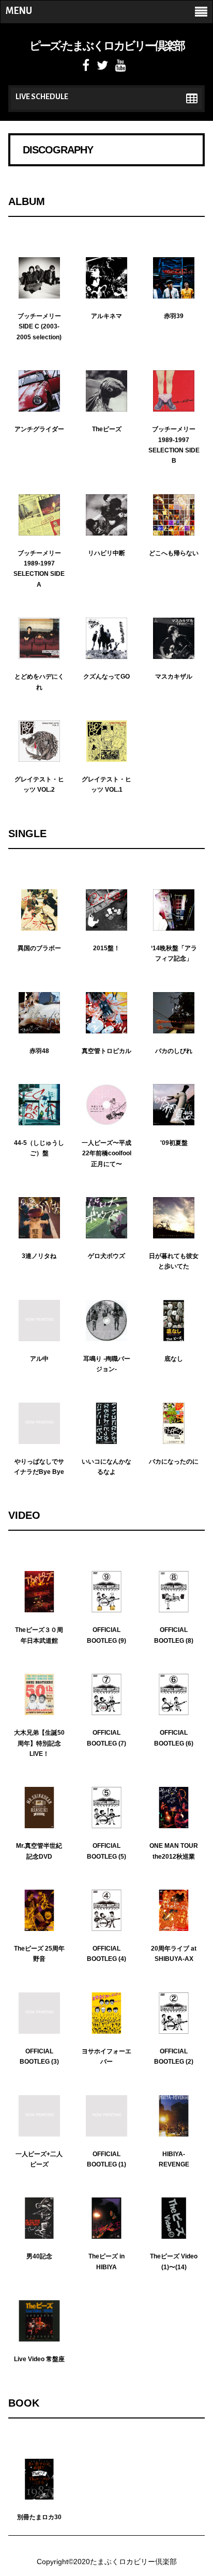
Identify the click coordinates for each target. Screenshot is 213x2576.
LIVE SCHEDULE (42, 97)
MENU (19, 11)
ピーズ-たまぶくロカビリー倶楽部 (107, 46)
